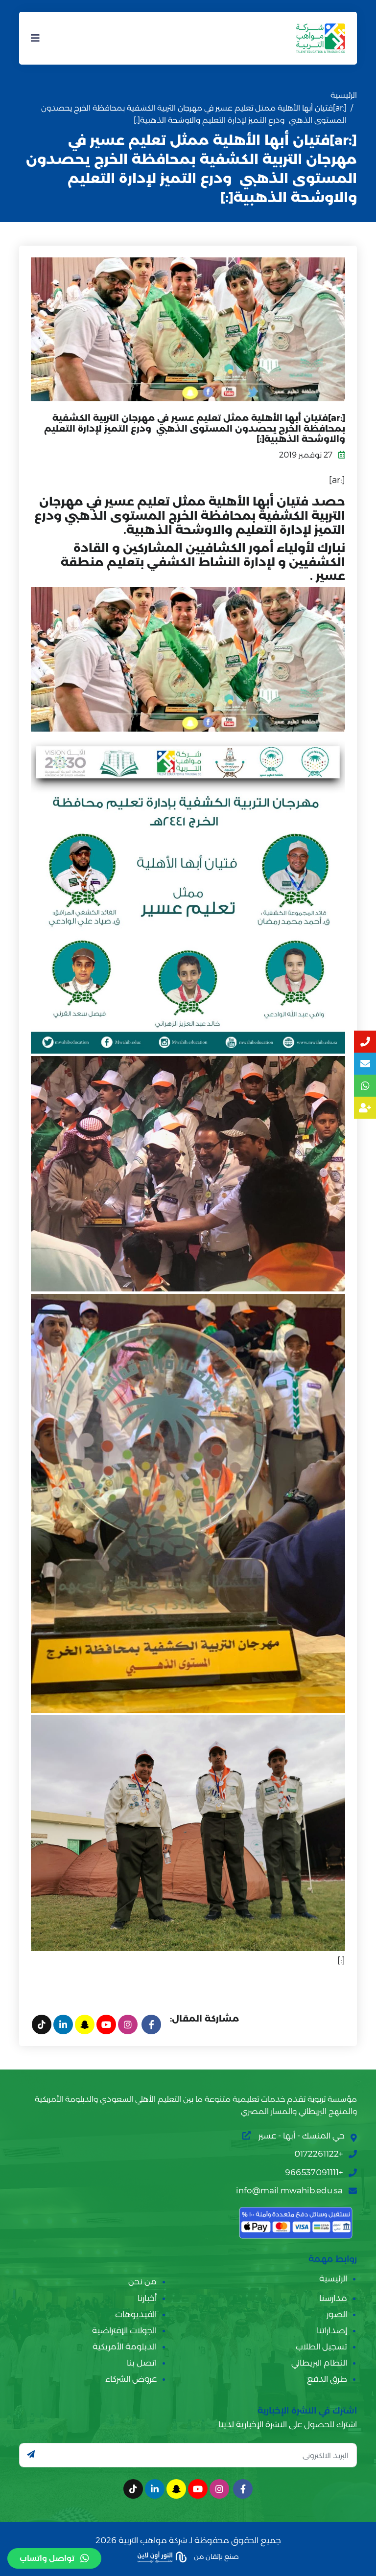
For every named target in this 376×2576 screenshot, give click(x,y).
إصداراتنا (332, 2330)
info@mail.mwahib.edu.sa (289, 2190)
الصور (337, 2314)
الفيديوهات (136, 2314)
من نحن (142, 2281)
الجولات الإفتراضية (124, 2330)
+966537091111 (314, 2172)
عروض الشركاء (131, 2379)
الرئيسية (344, 95)
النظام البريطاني (319, 2363)
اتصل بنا (142, 2363)
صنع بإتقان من (216, 2556)
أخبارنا (147, 2298)
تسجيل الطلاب (321, 2346)
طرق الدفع (327, 2379)
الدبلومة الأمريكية (125, 2346)
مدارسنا (333, 2298)
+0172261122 (318, 2154)
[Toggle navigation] (35, 38)
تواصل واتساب (47, 2558)
